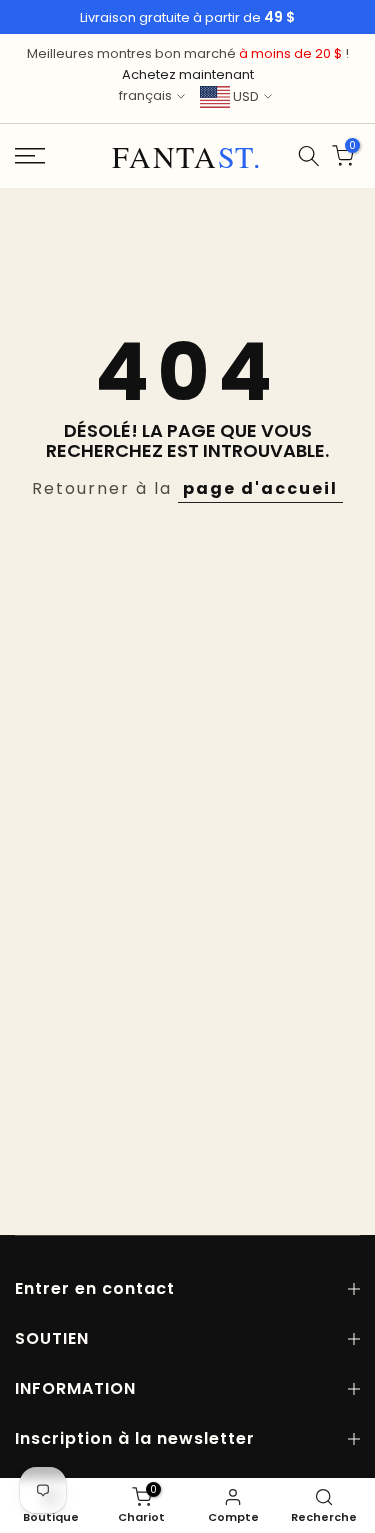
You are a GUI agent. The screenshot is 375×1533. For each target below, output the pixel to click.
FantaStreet (187, 156)
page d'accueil (260, 488)
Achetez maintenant (188, 74)
